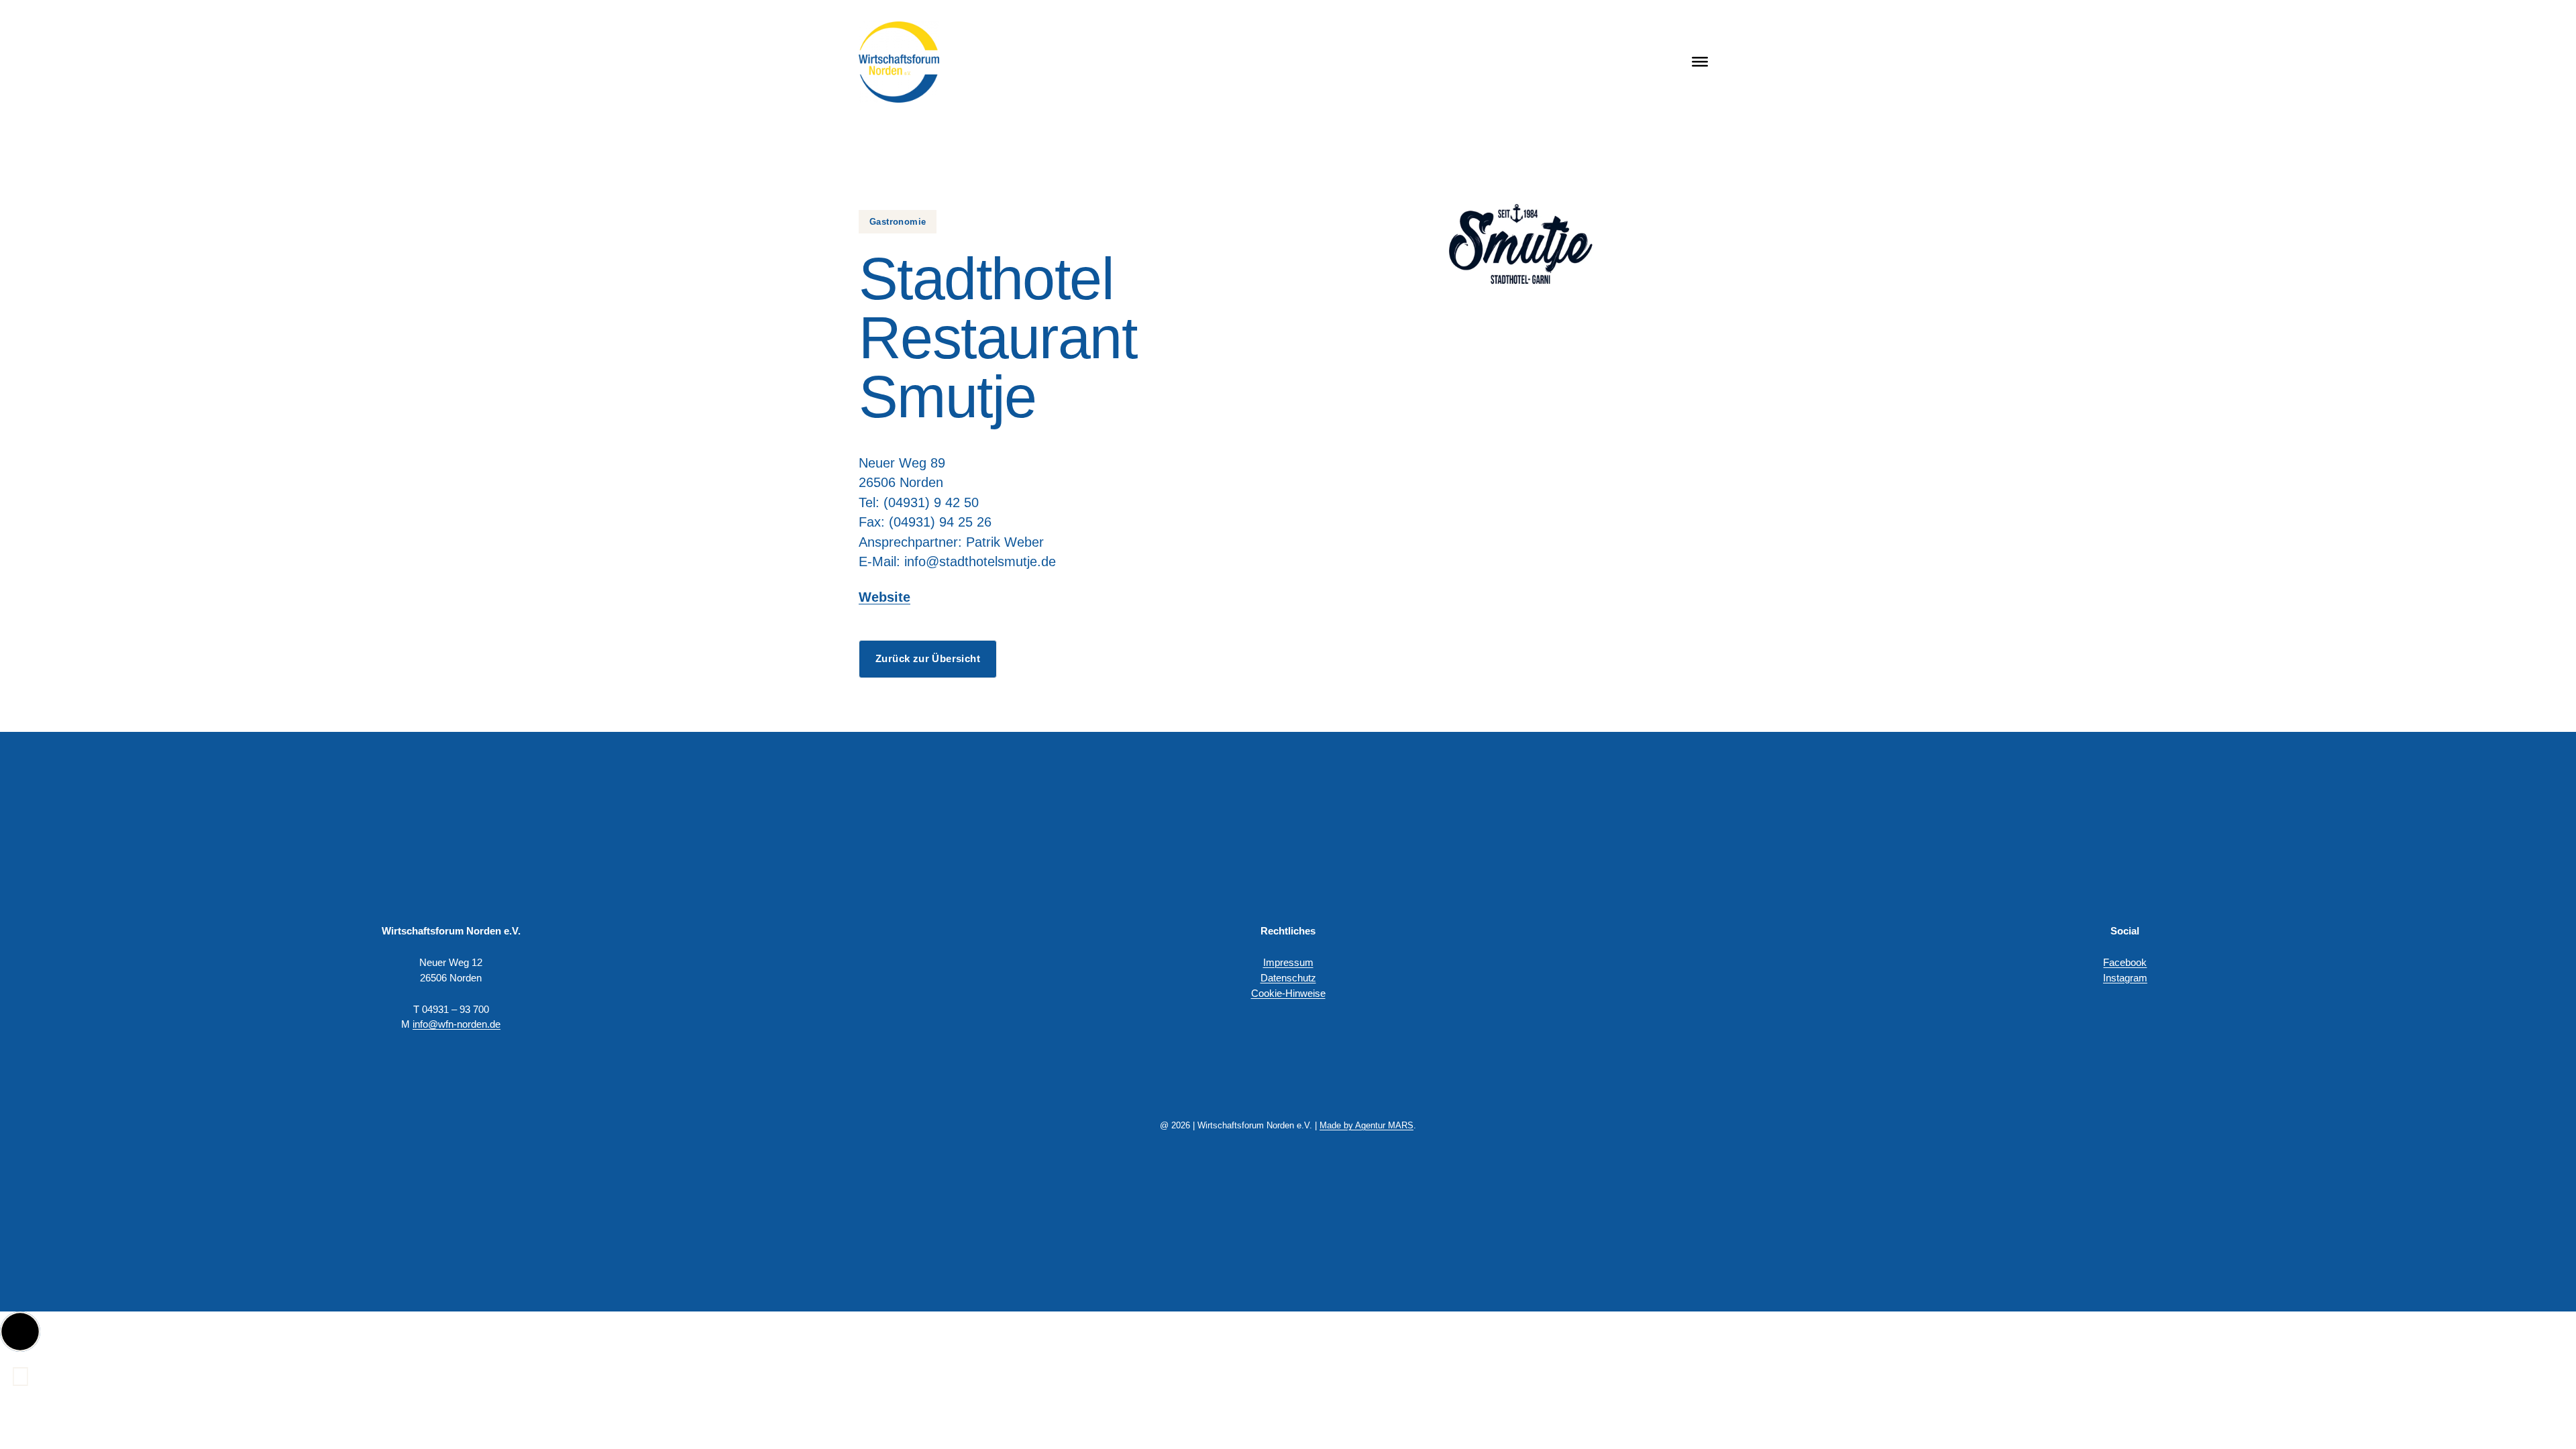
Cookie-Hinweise (1288, 993)
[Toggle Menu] (1700, 62)
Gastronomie (898, 222)
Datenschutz (1288, 978)
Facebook (2125, 962)
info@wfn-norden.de (457, 1024)
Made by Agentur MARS (1366, 1125)
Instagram (2125, 978)
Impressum (1288, 962)
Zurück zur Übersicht (928, 658)
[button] (20, 1332)
